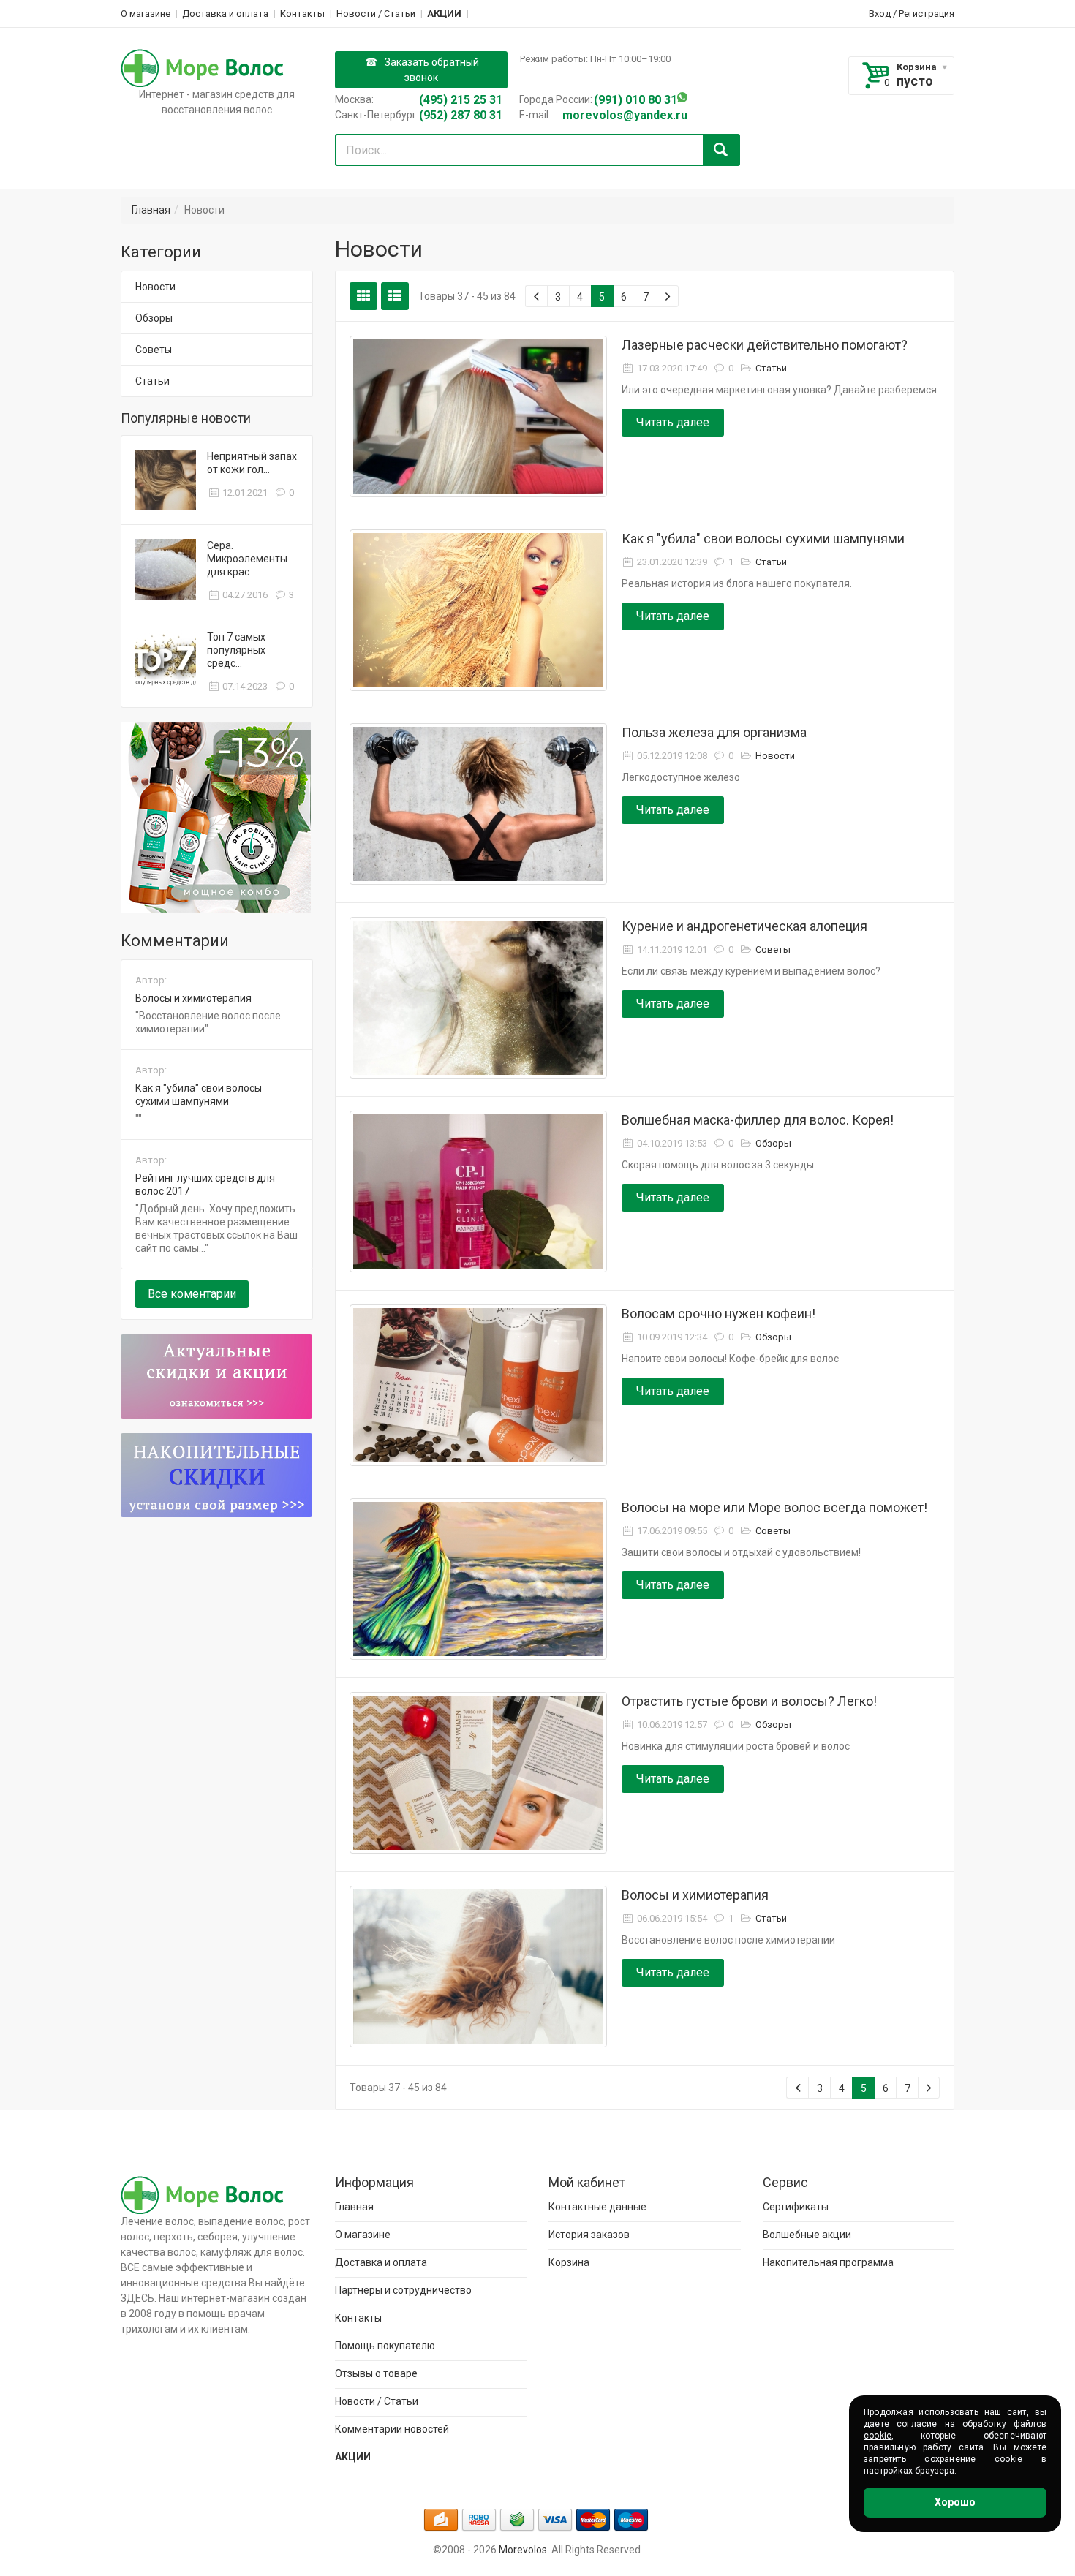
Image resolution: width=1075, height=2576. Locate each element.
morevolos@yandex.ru (625, 115)
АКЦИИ (444, 14)
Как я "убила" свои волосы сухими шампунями (763, 539)
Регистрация (927, 14)
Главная (151, 210)
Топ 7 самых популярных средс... (236, 650)
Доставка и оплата (225, 14)
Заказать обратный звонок (432, 70)
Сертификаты (796, 2207)
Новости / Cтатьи (376, 14)
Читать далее (673, 422)
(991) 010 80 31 (635, 100)
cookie (878, 2436)
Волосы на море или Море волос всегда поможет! (774, 1507)
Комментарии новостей (392, 2429)
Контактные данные (597, 2207)
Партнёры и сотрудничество (403, 2290)
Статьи (152, 381)
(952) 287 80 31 (461, 115)
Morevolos (523, 2550)
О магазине (146, 14)
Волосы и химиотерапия (193, 998)
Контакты (302, 14)
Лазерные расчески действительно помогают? (765, 345)
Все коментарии (192, 1294)
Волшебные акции (807, 2235)
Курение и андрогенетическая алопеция (744, 926)
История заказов (589, 2235)
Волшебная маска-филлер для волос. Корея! (758, 1120)
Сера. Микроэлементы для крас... (247, 559)
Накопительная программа (828, 2262)
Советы (154, 350)
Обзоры (154, 318)
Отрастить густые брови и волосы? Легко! (749, 1701)
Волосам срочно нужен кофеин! (718, 1314)
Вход (880, 14)
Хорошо (955, 2502)
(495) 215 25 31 (461, 100)
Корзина (917, 67)
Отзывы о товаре (376, 2373)
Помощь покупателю (385, 2346)
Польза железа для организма (714, 732)
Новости (155, 287)
